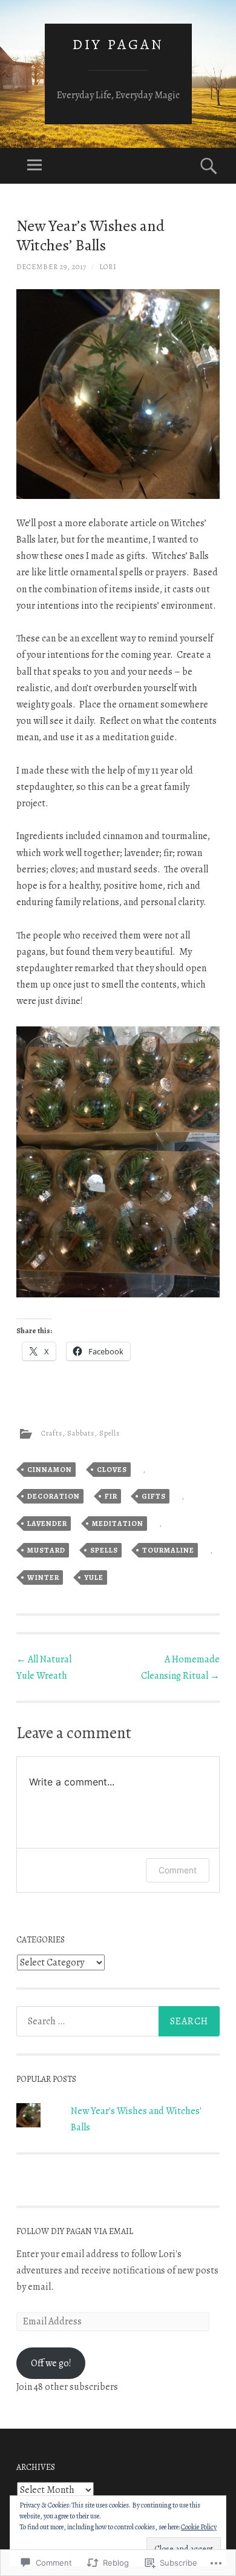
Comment (178, 1870)
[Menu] (34, 166)
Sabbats (81, 1433)
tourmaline (168, 1550)
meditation (118, 1524)
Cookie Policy (199, 2527)
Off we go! (51, 2363)
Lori (108, 267)
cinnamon (50, 1470)
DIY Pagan (118, 44)
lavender (47, 1524)
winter (43, 1577)
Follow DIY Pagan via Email (75, 2231)
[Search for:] (118, 2021)
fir (111, 1496)
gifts (154, 1496)
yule (94, 1577)
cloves (112, 1470)
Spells (110, 1433)
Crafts (52, 1433)
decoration (54, 1496)
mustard (46, 1550)
